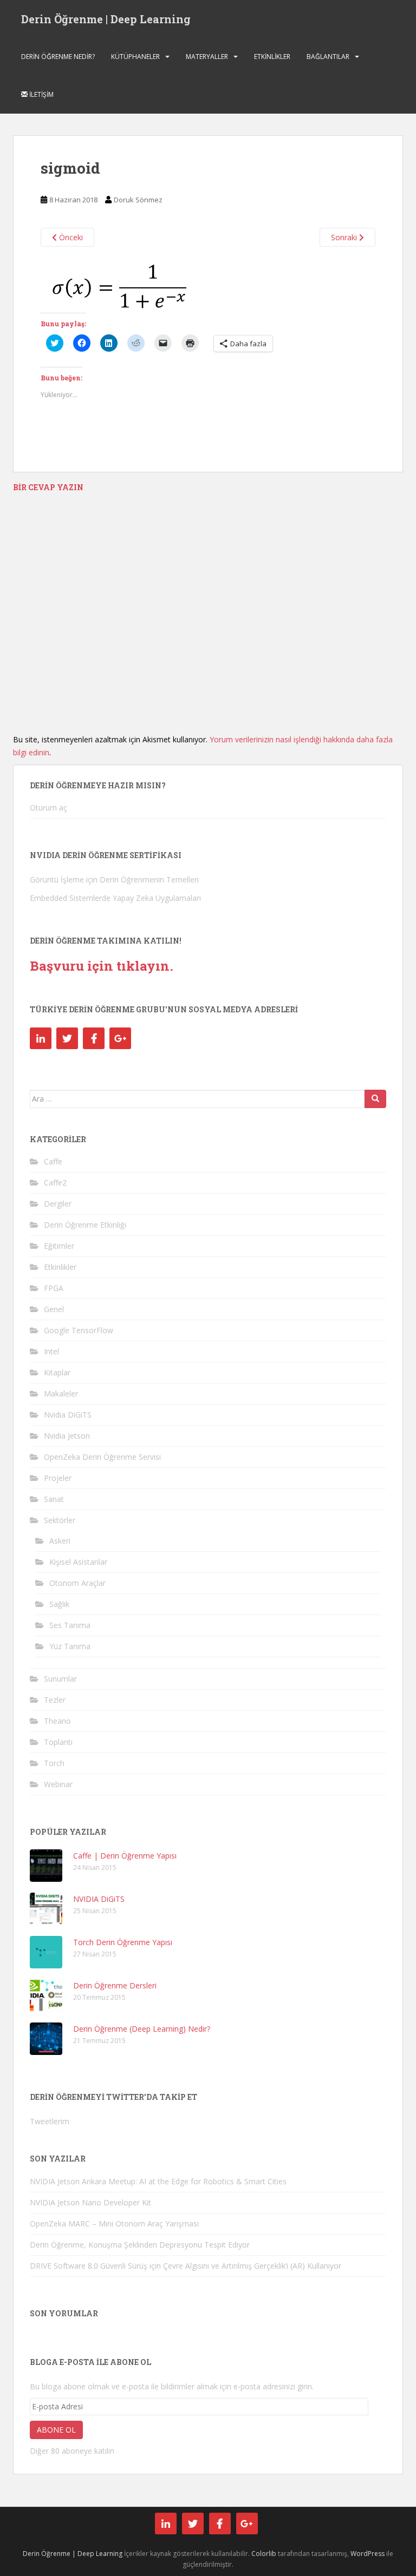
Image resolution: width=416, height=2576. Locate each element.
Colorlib (264, 2554)
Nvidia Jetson (67, 1436)
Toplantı (58, 1742)
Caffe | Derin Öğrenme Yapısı (125, 1856)
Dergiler (58, 1204)
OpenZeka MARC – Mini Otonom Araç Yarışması (114, 2223)
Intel (51, 1351)
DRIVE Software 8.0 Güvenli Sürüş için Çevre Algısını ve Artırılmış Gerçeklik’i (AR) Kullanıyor (186, 2266)
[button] (119, 285)
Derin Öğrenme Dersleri (115, 1985)
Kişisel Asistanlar (78, 1562)
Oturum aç (48, 808)
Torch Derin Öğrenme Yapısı (123, 1942)
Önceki (70, 237)
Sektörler (60, 1520)
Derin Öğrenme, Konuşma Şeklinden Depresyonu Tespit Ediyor (140, 2245)
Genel (54, 1309)
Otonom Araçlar (77, 1583)
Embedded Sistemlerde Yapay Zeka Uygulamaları (115, 898)
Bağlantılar (328, 57)
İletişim (41, 94)
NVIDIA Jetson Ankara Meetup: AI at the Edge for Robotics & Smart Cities (158, 2181)
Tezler (55, 1700)
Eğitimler (59, 1246)
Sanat (54, 1499)
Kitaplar (57, 1372)
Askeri (60, 1541)
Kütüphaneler (135, 57)
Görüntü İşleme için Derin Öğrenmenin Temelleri (114, 879)
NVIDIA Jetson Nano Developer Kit (90, 2202)
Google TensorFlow (79, 1330)
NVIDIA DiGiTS (99, 1899)
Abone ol (56, 2430)
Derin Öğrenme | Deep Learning (106, 19)
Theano (57, 1721)
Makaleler (61, 1394)
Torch (54, 1763)
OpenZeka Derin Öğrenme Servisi (102, 1457)
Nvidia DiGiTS (68, 1415)
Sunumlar (60, 1679)
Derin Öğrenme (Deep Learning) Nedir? (142, 2029)
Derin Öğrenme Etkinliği (85, 1225)
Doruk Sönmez (138, 200)
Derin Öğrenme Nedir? (58, 57)
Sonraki (345, 237)
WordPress (368, 2554)
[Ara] (375, 1099)
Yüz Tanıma (70, 1646)
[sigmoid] (119, 285)
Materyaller (207, 57)
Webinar (58, 1784)
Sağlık (59, 1604)
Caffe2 (55, 1182)
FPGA (54, 1288)
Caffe (53, 1161)
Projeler (58, 1478)
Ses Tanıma (70, 1625)
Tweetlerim (50, 2121)
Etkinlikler (272, 57)
